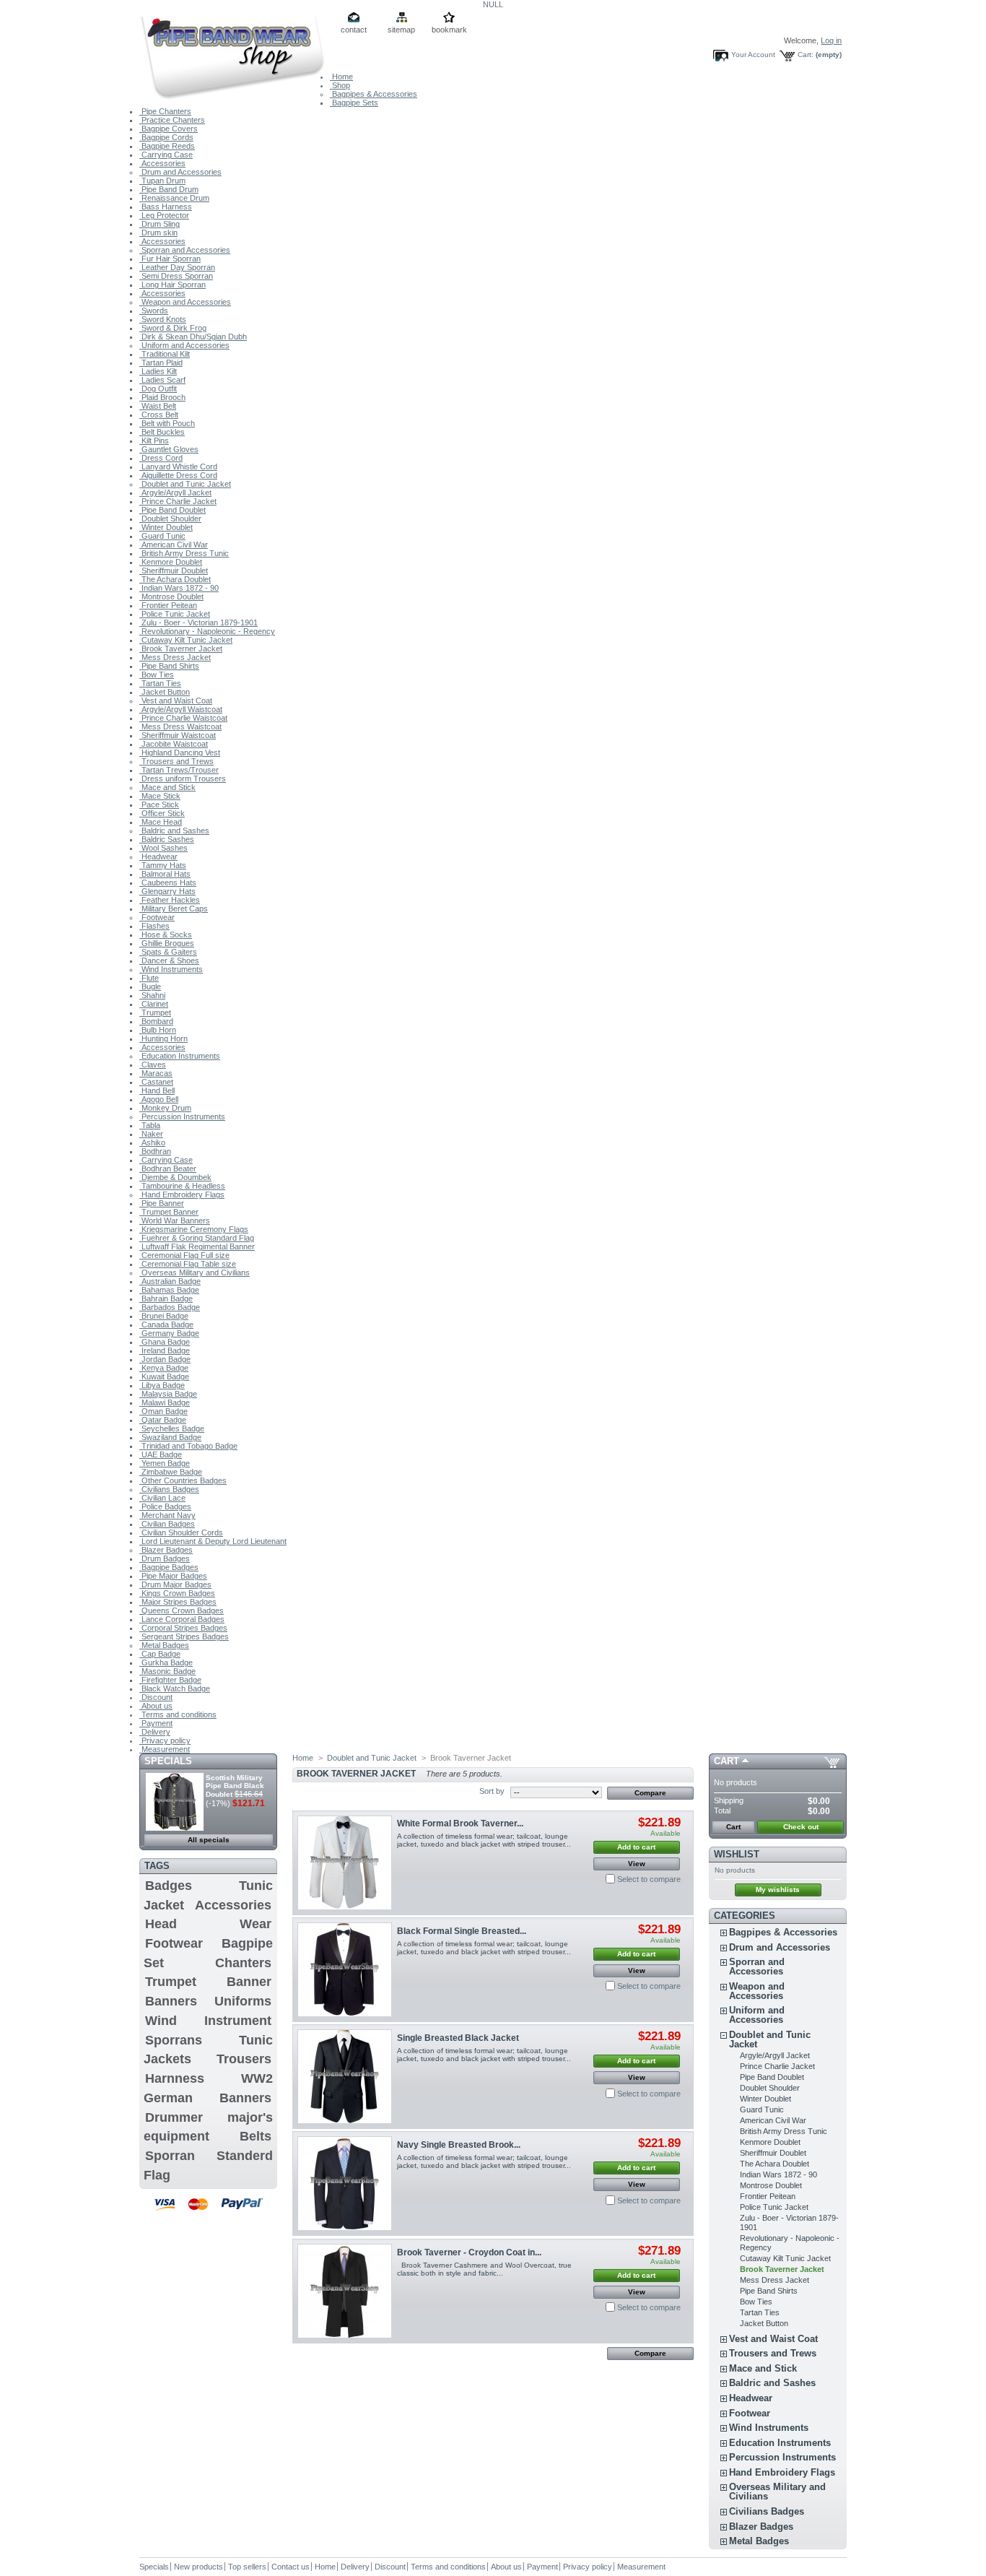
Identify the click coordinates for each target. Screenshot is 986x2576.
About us (156, 1706)
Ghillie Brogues (167, 943)
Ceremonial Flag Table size (188, 1264)
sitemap (401, 30)
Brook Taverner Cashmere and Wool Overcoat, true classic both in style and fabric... (484, 2269)
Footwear (157, 917)
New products (198, 2567)
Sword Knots (163, 319)
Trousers (244, 2059)
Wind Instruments (171, 969)
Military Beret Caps (174, 908)
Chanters (243, 1963)
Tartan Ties (160, 683)
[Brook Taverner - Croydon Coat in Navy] (345, 2291)
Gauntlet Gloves (169, 449)
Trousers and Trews (176, 761)
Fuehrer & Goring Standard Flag (197, 1238)
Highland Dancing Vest (180, 753)
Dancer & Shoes (169, 960)
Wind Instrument (208, 2021)
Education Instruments (180, 1056)
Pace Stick (159, 805)
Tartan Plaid (161, 363)
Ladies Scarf (162, 380)
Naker (151, 1134)
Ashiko (152, 1142)
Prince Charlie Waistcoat (183, 718)
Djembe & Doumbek (175, 1177)
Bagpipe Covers (169, 129)
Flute (149, 978)
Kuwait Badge (164, 1376)
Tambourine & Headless (182, 1186)
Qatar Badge (163, 1420)
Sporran (170, 2156)
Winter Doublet (166, 527)
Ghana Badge (165, 1342)
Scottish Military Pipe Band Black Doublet (235, 1786)
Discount (156, 1697)
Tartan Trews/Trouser (179, 770)
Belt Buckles (162, 432)
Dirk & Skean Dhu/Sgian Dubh (193, 337)
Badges (169, 1886)
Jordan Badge (165, 1359)
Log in (831, 40)
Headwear (158, 857)
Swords (154, 311)
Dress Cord (161, 458)
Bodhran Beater (168, 1168)
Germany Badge (169, 1333)
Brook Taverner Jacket (181, 649)
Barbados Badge (170, 1307)
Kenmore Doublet (171, 562)
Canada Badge (166, 1324)
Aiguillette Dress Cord (178, 475)
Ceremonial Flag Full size (184, 1255)
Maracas (156, 1073)
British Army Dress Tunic (184, 553)
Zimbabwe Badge (171, 1472)
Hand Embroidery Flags (182, 1194)
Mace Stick (160, 796)
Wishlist (737, 1854)
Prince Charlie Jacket (178, 501)
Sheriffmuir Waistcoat (178, 735)
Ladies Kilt (158, 371)
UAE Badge (161, 1454)
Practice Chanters (172, 120)
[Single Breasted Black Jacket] (345, 2077)
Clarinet (154, 1004)
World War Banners (175, 1220)
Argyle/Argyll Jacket (175, 493)
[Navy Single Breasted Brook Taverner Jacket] (345, 2183)
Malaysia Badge (168, 1394)
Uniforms (243, 2001)
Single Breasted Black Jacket (458, 2038)
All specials (209, 1840)
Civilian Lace (162, 1498)
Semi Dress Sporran (176, 276)
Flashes (154, 926)
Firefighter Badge (170, 1680)
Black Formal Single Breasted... (462, 1931)
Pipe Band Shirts (169, 666)
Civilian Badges (167, 1524)
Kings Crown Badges (177, 1593)
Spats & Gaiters (168, 952)
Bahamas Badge (169, 1290)
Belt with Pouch (167, 423)
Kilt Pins (154, 441)
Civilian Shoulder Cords (181, 1532)
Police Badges (165, 1506)
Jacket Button (165, 692)
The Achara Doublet (175, 579)
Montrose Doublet (171, 597)
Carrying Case (166, 155)
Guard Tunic (162, 536)
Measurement (165, 1749)
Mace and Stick (167, 787)
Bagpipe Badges (169, 1567)
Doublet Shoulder (170, 519)
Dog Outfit (158, 389)
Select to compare (649, 1879)
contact (354, 30)
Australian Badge (170, 1281)
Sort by (492, 1791)
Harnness (175, 2078)
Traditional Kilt (165, 354)
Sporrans (174, 2040)
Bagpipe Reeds (167, 146)
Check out (801, 1827)
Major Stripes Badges (178, 1602)
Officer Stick (162, 813)
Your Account (753, 55)
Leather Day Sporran (177, 267)
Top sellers (247, 2567)
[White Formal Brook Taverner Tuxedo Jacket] (345, 1863)
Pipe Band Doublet (173, 510)
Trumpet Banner (169, 1212)
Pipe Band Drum (169, 189)
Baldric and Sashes (174, 831)
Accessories (162, 163)
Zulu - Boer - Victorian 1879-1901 (198, 623)
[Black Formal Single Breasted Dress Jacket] (345, 1970)
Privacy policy (165, 1740)
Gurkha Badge (166, 1662)
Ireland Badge (165, 1350)
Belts (256, 2136)
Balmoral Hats (165, 874)
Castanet (156, 1082)
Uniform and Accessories (184, 345)
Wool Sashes (163, 848)
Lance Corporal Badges (182, 1619)
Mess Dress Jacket (175, 657)
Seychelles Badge (172, 1428)
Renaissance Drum (174, 198)
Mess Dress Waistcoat (180, 727)
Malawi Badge (165, 1402)
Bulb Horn (158, 1030)
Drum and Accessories (180, 172)
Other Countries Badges (183, 1480)
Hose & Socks (166, 934)
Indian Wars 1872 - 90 (179, 588)
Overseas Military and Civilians (195, 1272)
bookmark (449, 30)
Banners (171, 2001)
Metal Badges (164, 1645)
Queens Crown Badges (182, 1610)
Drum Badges (165, 1558)
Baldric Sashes (167, 839)
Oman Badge (163, 1411)
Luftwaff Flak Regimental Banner (197, 1246)
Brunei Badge (164, 1316)
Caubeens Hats (168, 882)
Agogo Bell (159, 1099)
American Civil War (174, 545)
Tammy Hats (163, 865)
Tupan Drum (162, 181)
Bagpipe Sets (354, 103)
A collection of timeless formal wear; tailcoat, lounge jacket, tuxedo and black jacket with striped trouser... (484, 1840)
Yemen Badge (165, 1463)
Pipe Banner (162, 1203)
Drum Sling (160, 224)
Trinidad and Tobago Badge (188, 1446)
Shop (340, 85)
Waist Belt (158, 406)
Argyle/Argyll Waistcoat (181, 709)
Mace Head (161, 822)
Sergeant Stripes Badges (184, 1636)
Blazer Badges (166, 1550)
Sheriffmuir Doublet (174, 571)
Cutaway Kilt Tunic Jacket (186, 640)
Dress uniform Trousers (183, 779)
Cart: (806, 55)
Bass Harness (166, 207)
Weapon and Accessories (185, 302)
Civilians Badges (169, 1489)
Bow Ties (157, 675)
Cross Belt (159, 415)
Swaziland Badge (170, 1437)
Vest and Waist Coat (176, 701)
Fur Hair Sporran (170, 259)
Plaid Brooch (162, 397)
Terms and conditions (178, 1714)
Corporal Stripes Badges (183, 1628)
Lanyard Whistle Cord (178, 467)
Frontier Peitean (168, 605)
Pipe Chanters (165, 111)
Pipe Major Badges (173, 1576)
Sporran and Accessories (185, 250)
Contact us (291, 2567)
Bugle (150, 986)
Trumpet (155, 1012)
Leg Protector (164, 215)
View (637, 1864)
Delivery (155, 1732)
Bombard (156, 1021)
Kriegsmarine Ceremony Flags (194, 1229)
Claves (153, 1064)
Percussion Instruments (182, 1116)
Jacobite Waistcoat (174, 744)
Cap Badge (160, 1654)
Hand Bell (157, 1090)
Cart (727, 1761)
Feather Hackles (170, 900)
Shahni (152, 995)
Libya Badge (162, 1385)
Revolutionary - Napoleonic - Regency (207, 631)
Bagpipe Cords (166, 137)
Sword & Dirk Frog (173, 328)
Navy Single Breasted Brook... (459, 2145)
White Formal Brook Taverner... (460, 1823)
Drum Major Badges (175, 1584)
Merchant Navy (167, 1515)
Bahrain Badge (166, 1298)
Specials (168, 1761)
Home (341, 77)
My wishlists (778, 1890)
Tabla (150, 1125)
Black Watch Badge (175, 1688)
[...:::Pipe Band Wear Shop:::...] (235, 55)
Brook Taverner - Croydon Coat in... (469, 2252)
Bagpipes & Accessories (374, 94)
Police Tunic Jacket (175, 614)
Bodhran (155, 1151)
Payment (156, 1723)
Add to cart (636, 1847)
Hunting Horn (163, 1038)
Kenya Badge (164, 1368)
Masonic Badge (167, 1671)
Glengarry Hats (167, 891)
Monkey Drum (165, 1108)
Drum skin (158, 233)
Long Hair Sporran (173, 285)
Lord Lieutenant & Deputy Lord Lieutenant (213, 1541)
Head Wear (208, 1924)
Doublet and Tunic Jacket (185, 484)
